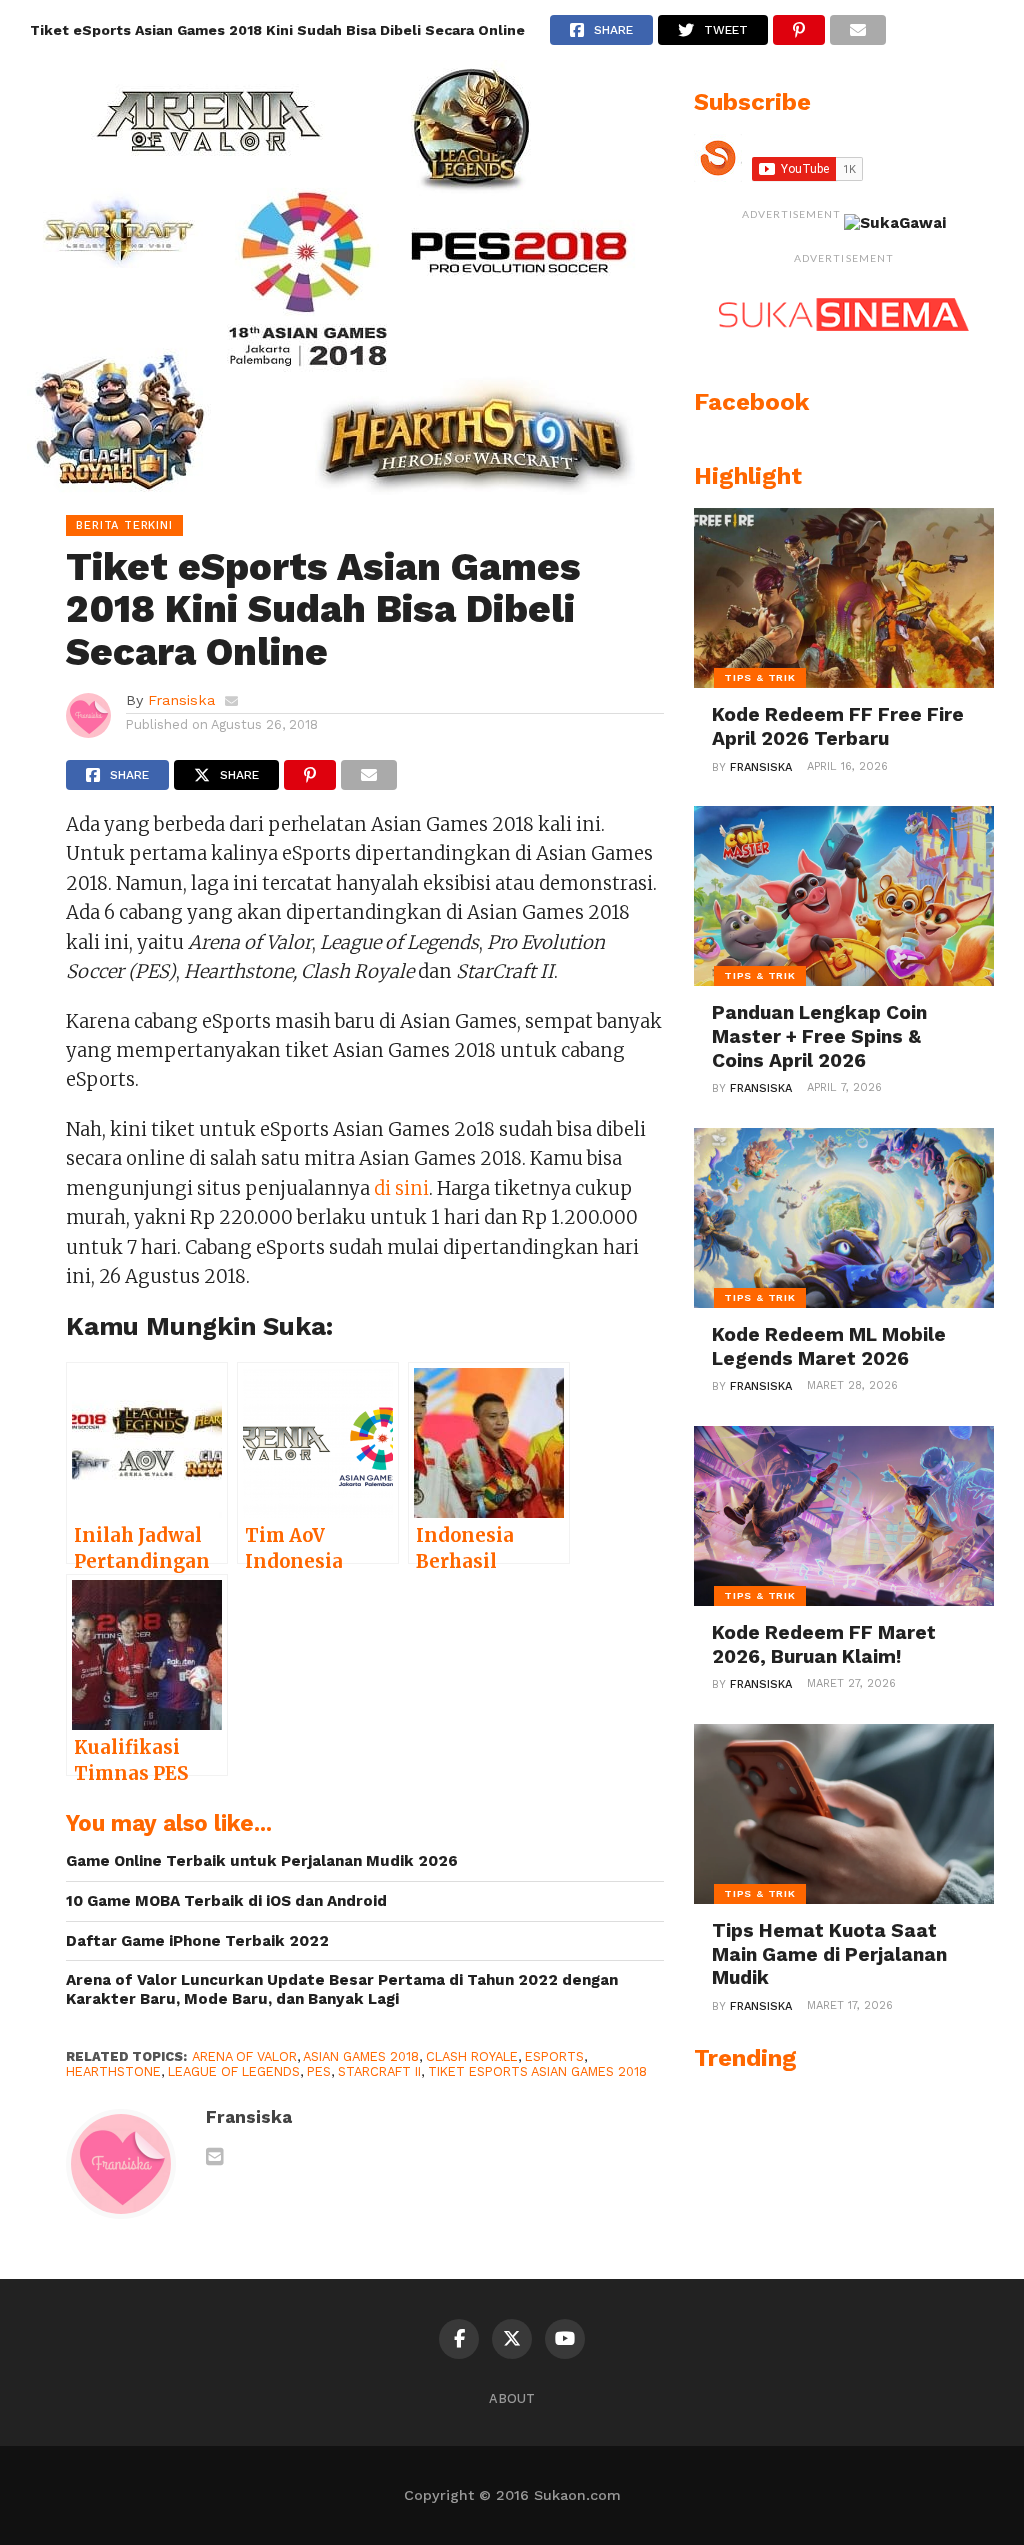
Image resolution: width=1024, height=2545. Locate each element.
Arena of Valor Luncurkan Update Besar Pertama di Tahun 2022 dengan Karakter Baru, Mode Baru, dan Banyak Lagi (342, 1989)
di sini (401, 1188)
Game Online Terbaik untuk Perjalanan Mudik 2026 (262, 1861)
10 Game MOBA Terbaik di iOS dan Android (226, 1901)
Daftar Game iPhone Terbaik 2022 (197, 1941)
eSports (554, 2056)
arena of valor (244, 2056)
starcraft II (379, 2071)
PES (319, 2071)
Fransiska (181, 700)
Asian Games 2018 (361, 2056)
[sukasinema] (844, 351)
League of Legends (234, 2071)
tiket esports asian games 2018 (537, 2071)
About (512, 2398)
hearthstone (113, 2071)
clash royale (472, 2056)
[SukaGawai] (895, 223)
